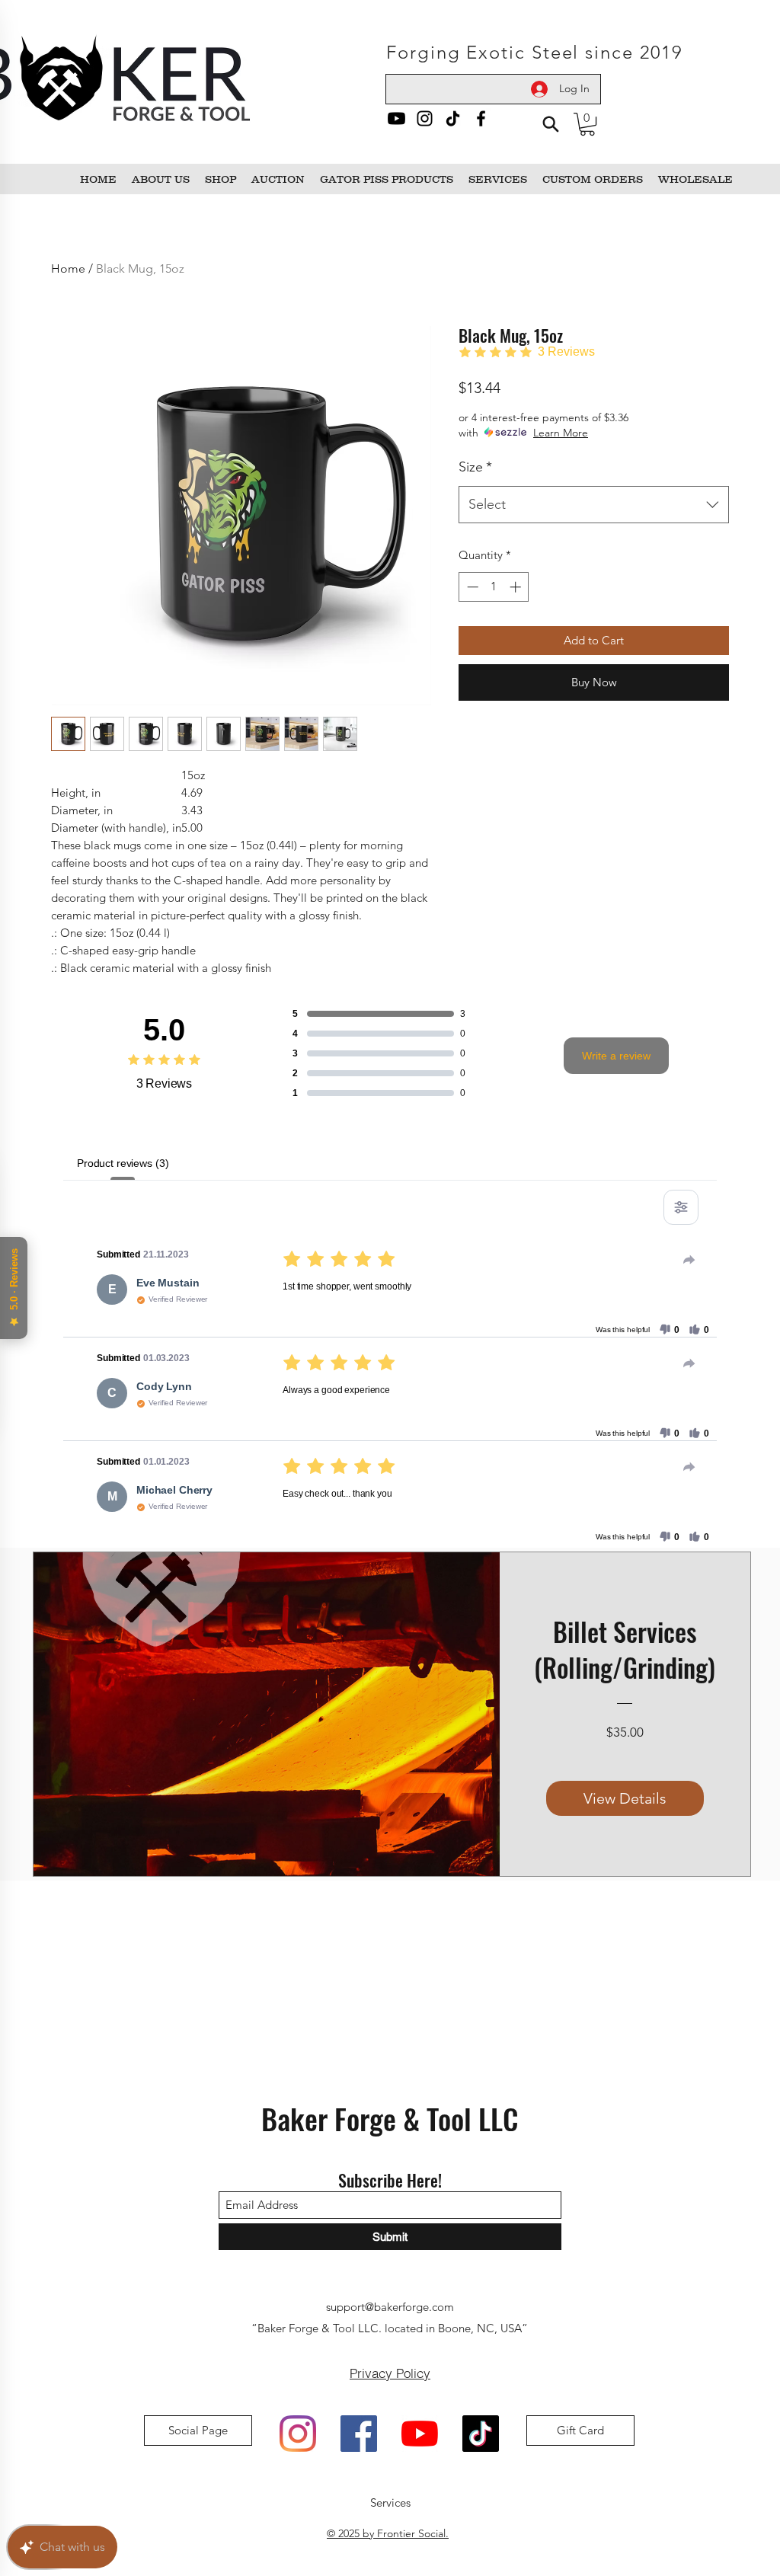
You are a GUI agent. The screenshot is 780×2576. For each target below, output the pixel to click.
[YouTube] (420, 2434)
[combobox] (594, 505)
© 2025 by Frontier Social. (388, 2533)
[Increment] (517, 587)
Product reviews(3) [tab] (123, 1163)
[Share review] (689, 1260)
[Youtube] (396, 118)
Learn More (561, 433)
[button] (587, 124)
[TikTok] (453, 118)
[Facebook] (481, 118)
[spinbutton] (494, 587)
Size (475, 467)
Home (68, 268)
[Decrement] (471, 587)
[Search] (550, 124)
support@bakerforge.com (390, 2307)
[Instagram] (425, 118)
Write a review (616, 1056)
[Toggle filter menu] (681, 1207)
